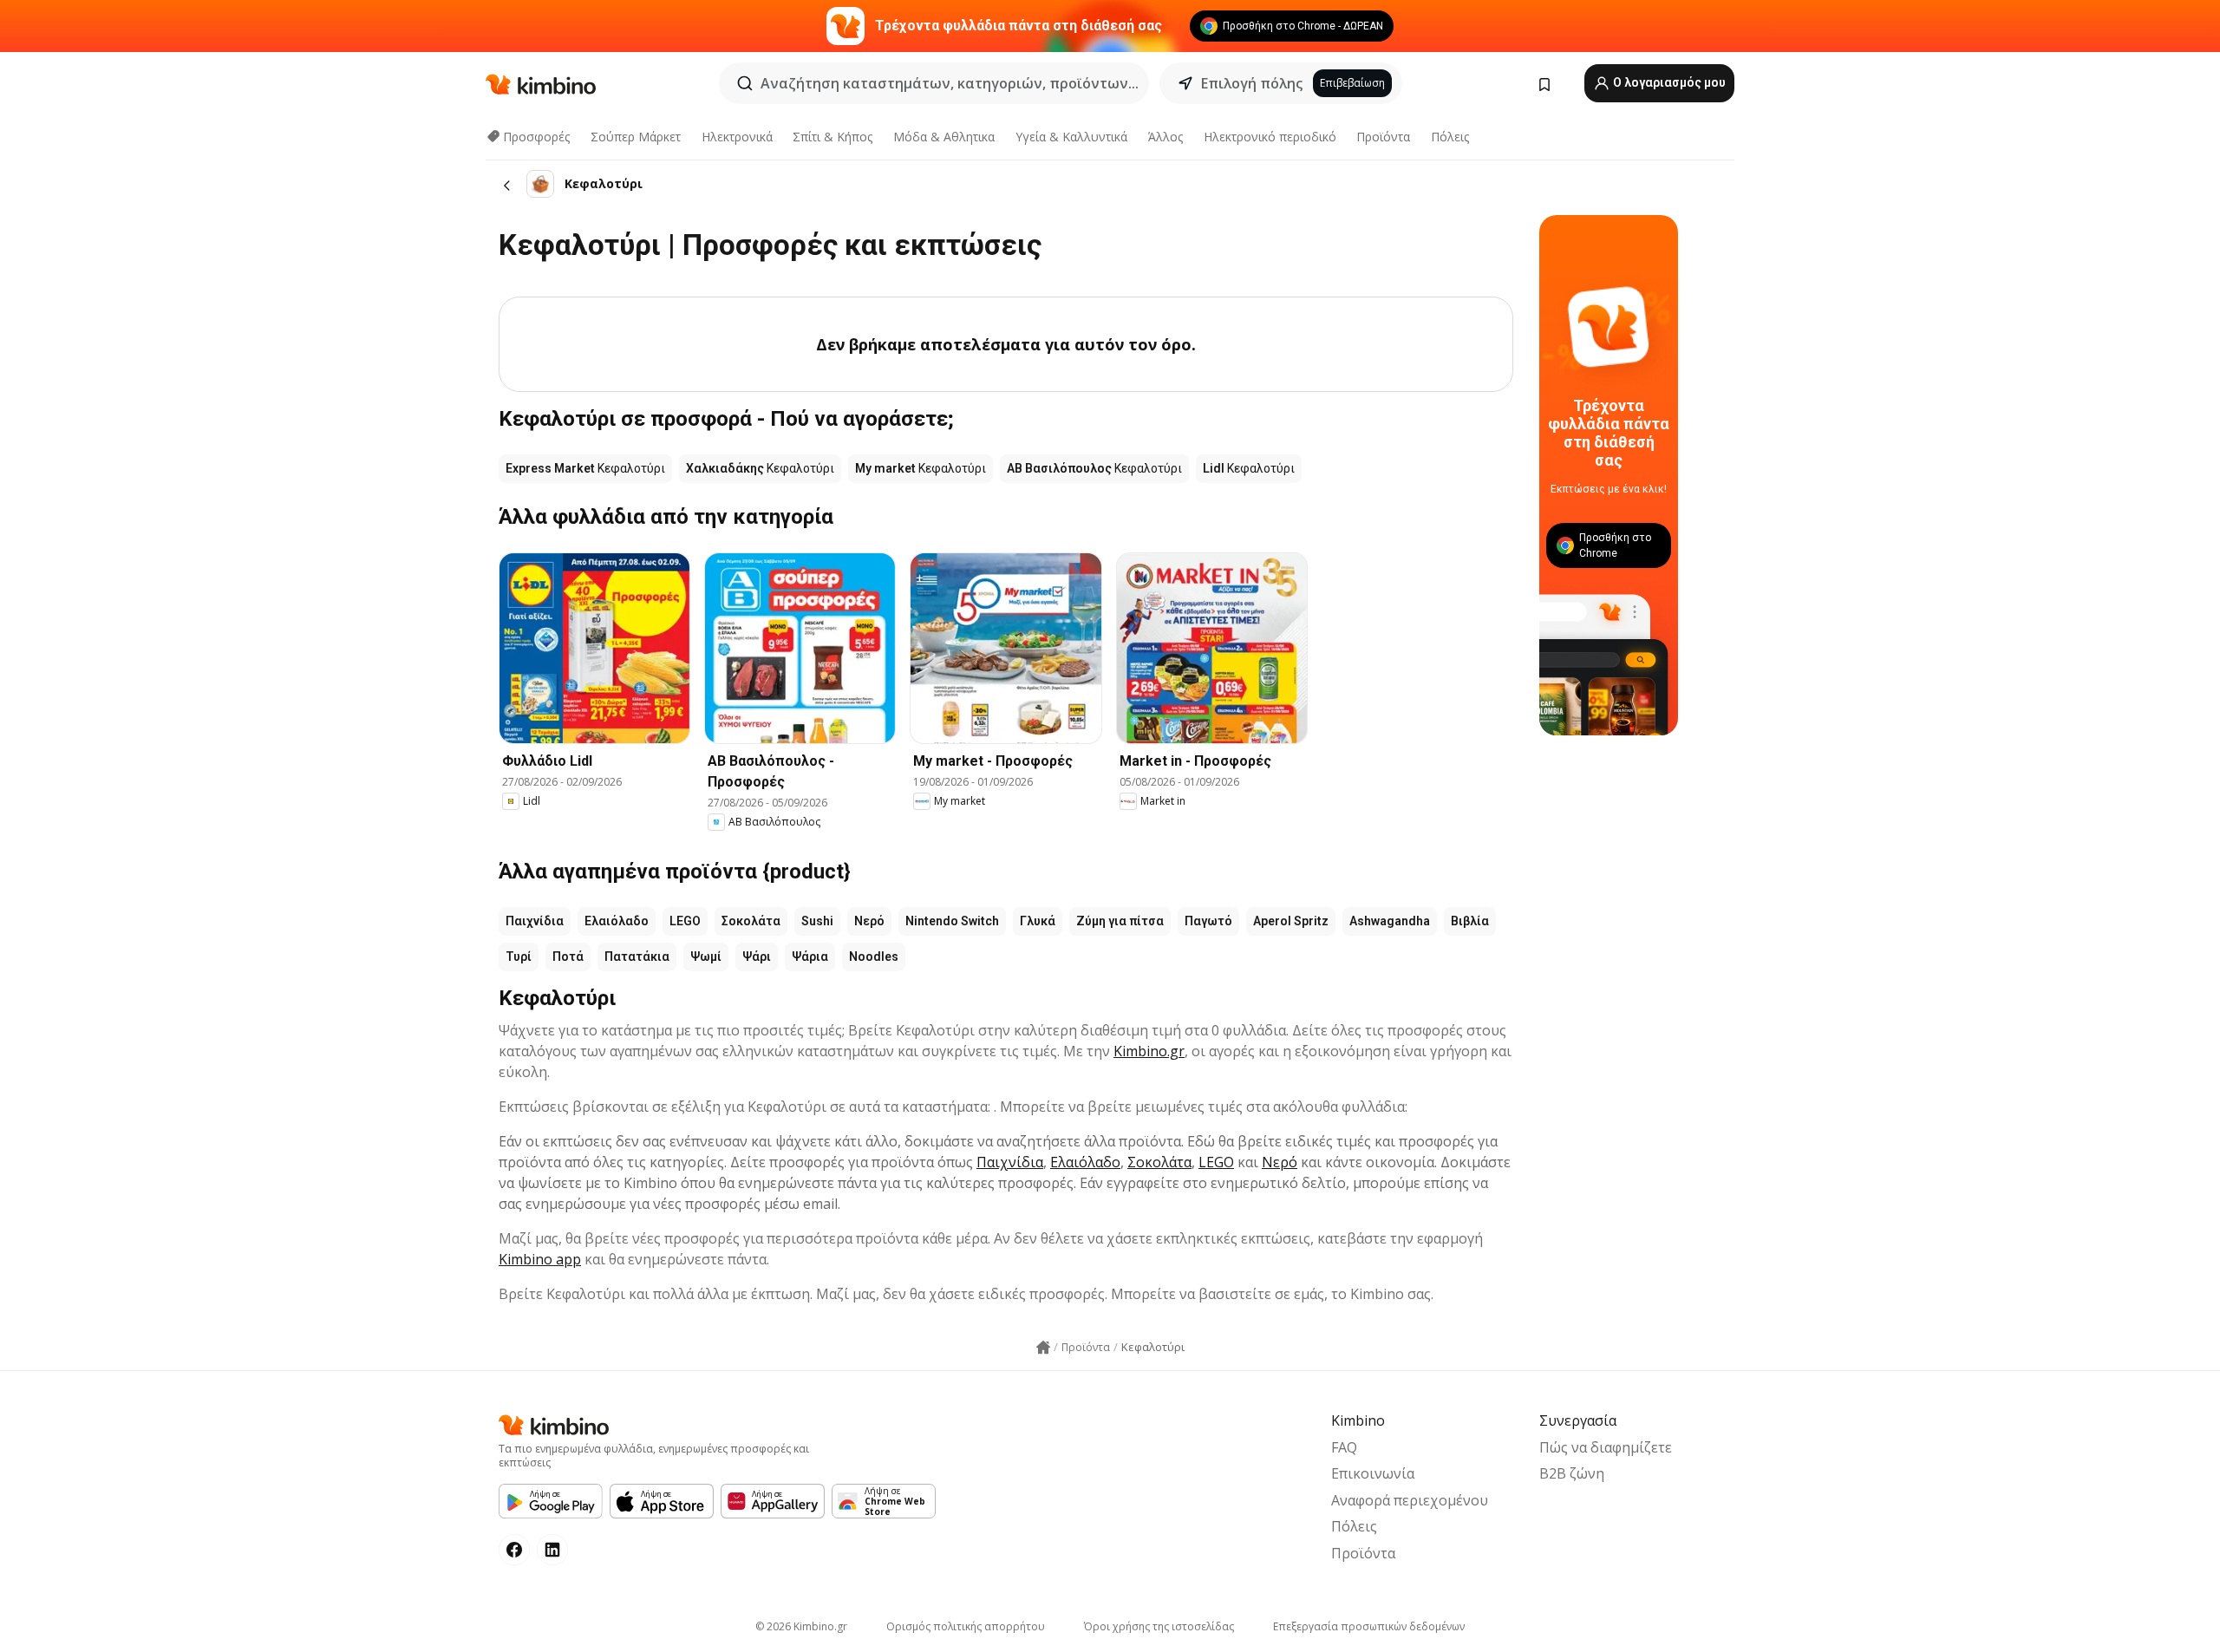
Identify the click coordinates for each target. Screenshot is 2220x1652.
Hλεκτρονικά (737, 137)
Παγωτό (1208, 921)
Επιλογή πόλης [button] (1252, 83)
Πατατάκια (637, 957)
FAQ (1344, 1447)
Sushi (817, 921)
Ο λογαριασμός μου (1668, 82)
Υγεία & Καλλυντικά (1071, 137)
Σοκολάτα (751, 921)
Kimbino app (540, 1259)
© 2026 (801, 1626)
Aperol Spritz (1291, 921)
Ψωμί (706, 957)
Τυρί (519, 957)
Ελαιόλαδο (617, 921)
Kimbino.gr (1149, 1051)
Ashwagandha (1390, 921)
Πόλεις (1450, 137)
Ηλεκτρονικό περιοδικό (1270, 137)
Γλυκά (1038, 921)
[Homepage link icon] (1043, 1348)
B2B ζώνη (1572, 1473)
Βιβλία (1470, 921)
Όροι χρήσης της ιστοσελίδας (1159, 1626)
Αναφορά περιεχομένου (1410, 1500)
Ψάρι (757, 957)
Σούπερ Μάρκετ (636, 137)
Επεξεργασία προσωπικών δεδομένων (1369, 1626)
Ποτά (568, 957)
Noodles (874, 957)
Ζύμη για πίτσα (1120, 921)
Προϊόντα (1383, 137)
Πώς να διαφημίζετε (1606, 1447)
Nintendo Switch (952, 921)
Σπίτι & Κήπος (832, 137)
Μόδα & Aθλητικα (944, 137)
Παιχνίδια (535, 921)
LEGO (685, 921)
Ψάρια (810, 957)
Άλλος (1165, 137)
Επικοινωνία (1373, 1473)
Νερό (869, 921)
